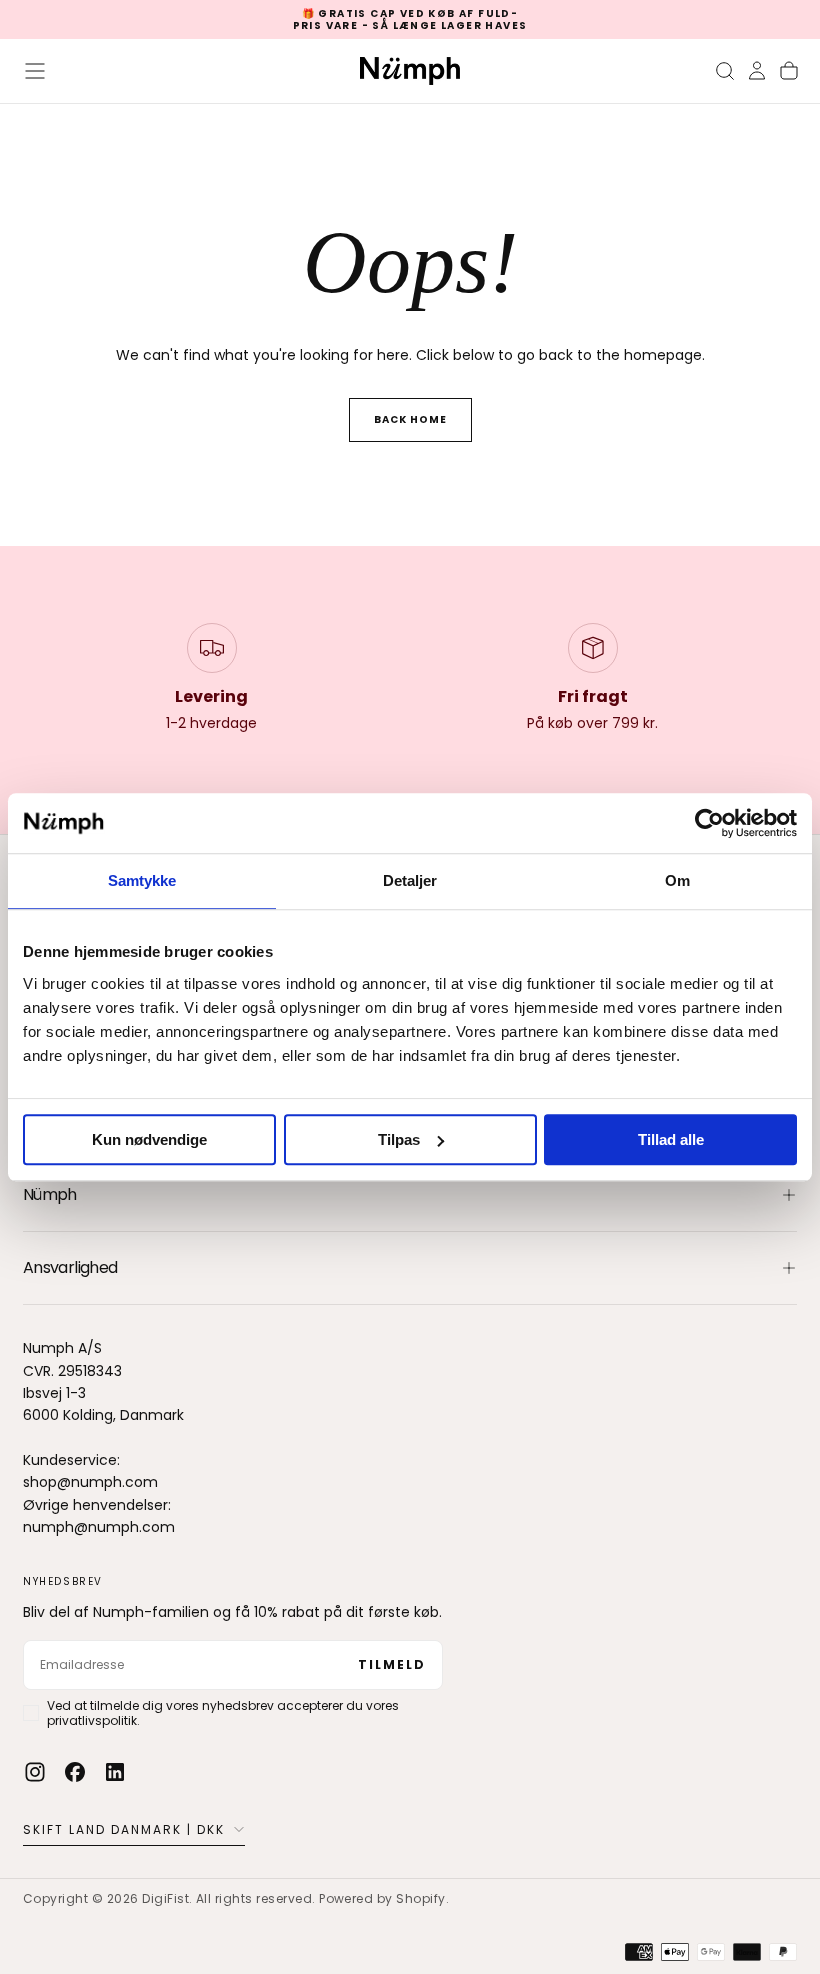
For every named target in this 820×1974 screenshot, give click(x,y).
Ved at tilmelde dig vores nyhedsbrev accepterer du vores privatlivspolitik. (223, 1713)
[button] (35, 71)
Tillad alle (671, 1139)
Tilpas (399, 1139)
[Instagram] (35, 1772)
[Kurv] (789, 71)
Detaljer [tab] (410, 880)
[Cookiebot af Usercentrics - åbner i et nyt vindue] (709, 823)
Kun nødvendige (149, 1139)
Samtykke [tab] (142, 880)
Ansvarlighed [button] (70, 1267)
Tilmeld (392, 1664)
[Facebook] (75, 1772)
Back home (410, 419)
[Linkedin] (115, 1772)
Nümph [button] (50, 1194)
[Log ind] (757, 71)
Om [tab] (677, 880)
